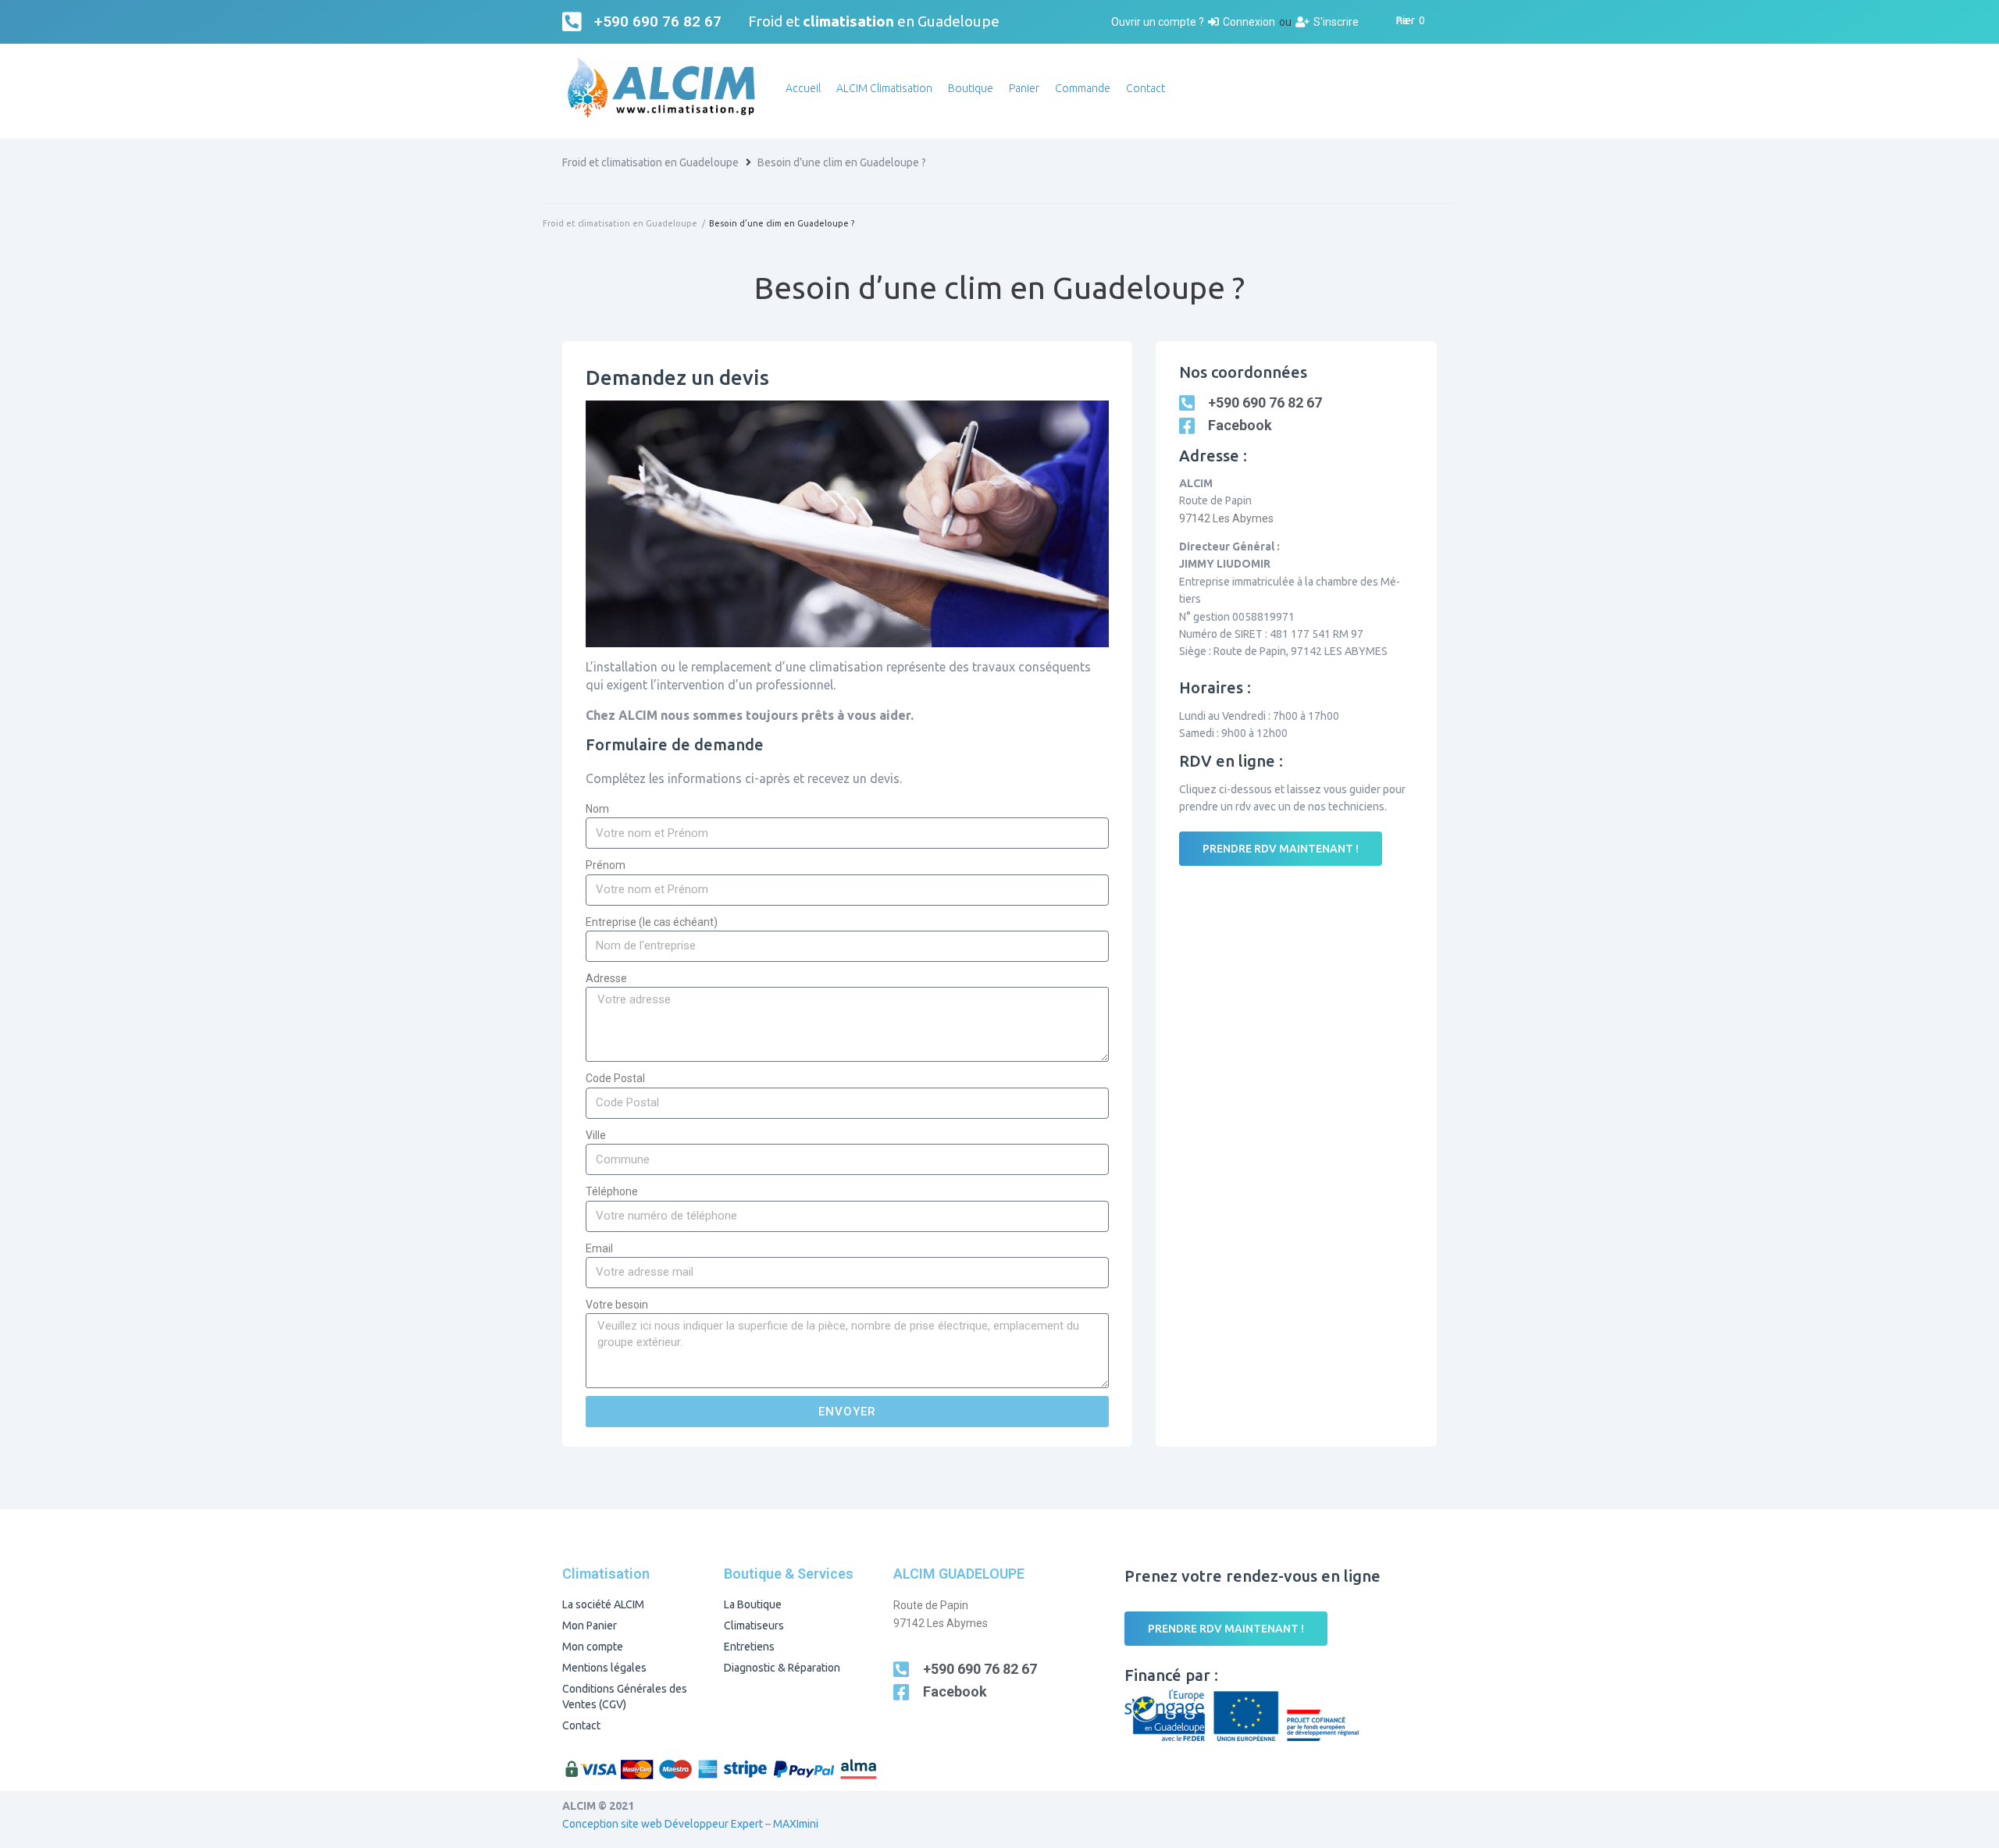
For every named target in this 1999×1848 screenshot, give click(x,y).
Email (599, 1248)
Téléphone (612, 1191)
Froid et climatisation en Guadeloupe (650, 162)
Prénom (606, 865)
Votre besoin (617, 1305)
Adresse (606, 978)
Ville (596, 1135)
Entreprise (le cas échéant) (652, 922)
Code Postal (615, 1078)
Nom (597, 809)
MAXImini (796, 1824)
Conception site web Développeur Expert (663, 1824)
